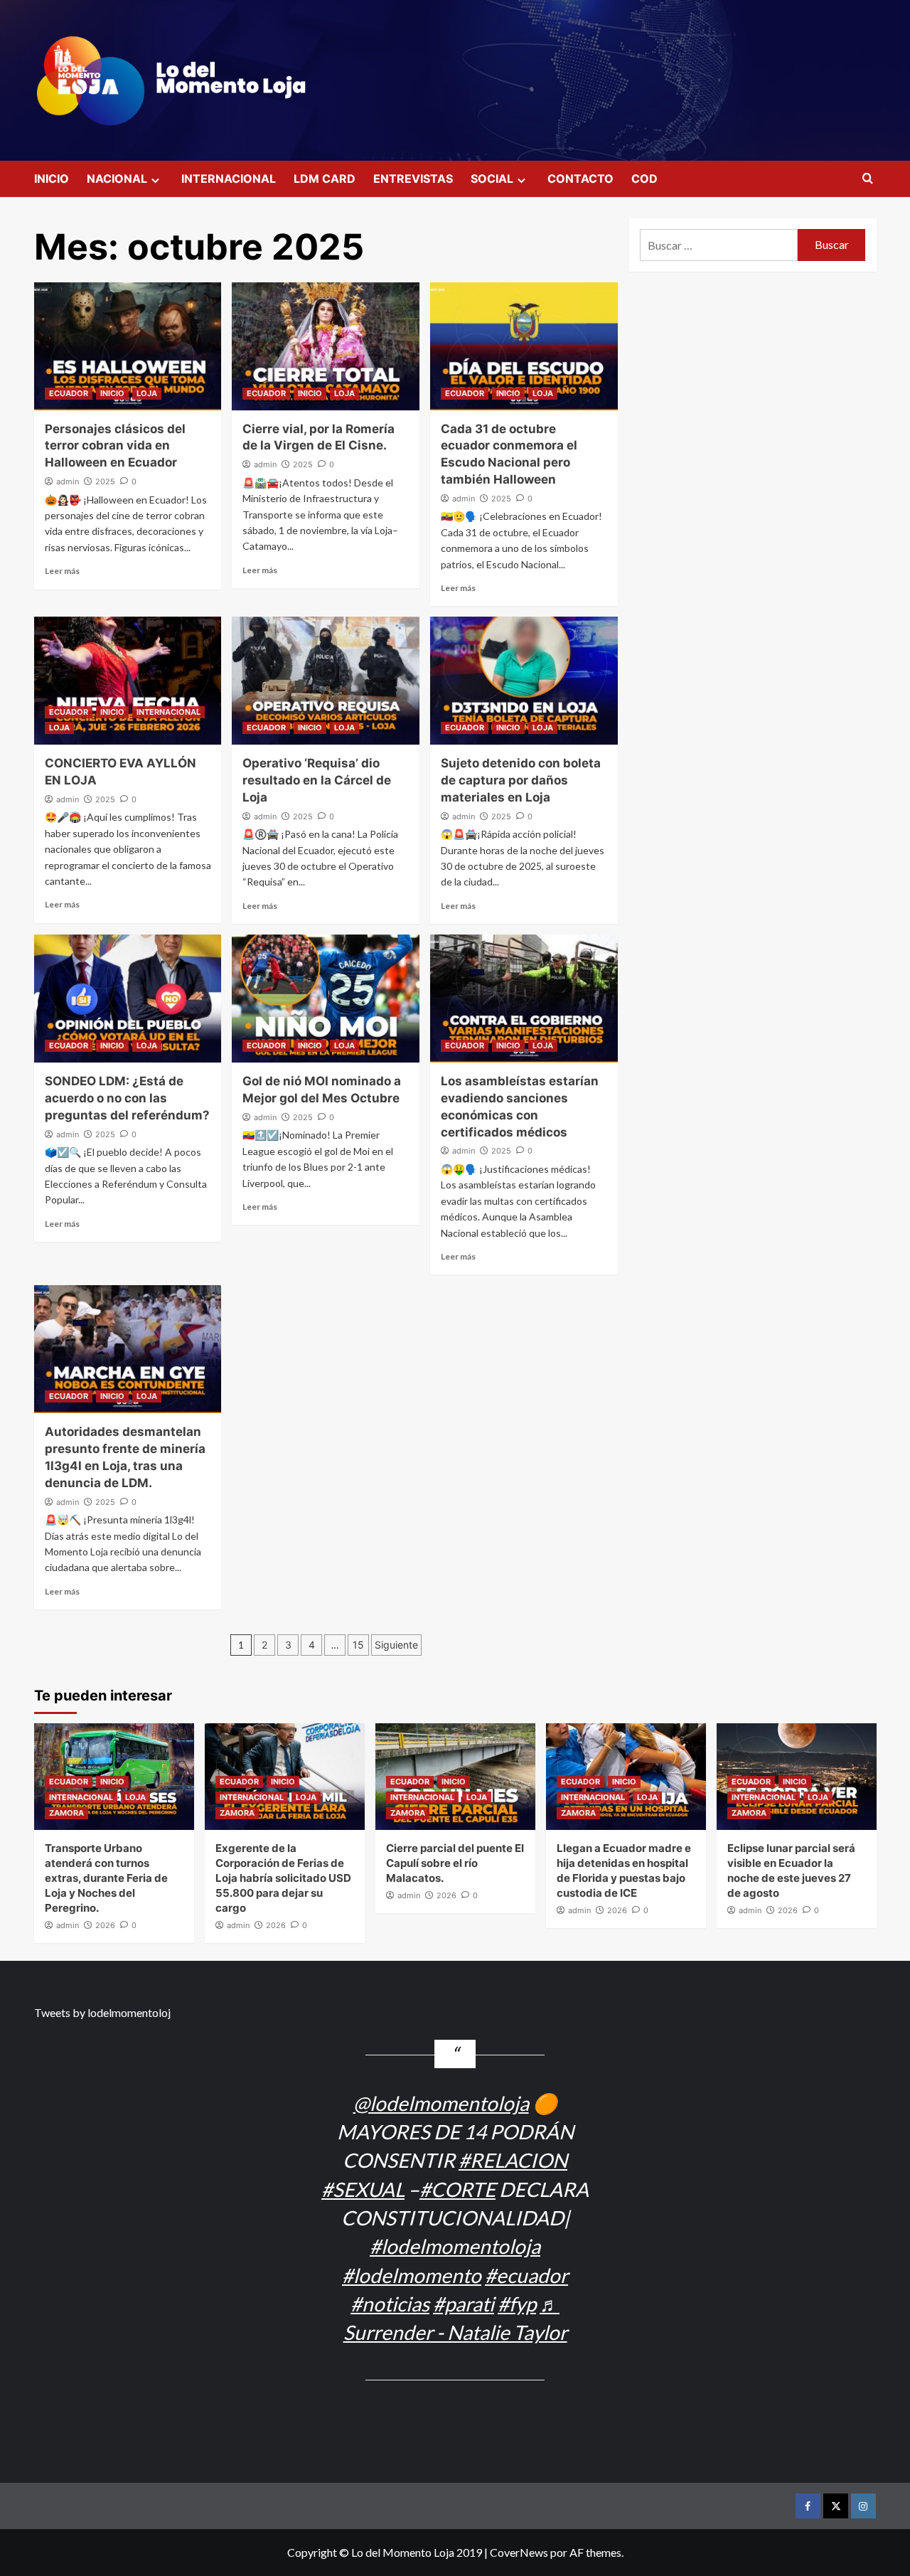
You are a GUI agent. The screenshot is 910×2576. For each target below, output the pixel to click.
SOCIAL (492, 179)
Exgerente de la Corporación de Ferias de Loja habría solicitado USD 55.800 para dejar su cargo (283, 1878)
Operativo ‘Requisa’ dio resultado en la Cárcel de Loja (317, 780)
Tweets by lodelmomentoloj (102, 2012)
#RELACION (513, 2160)
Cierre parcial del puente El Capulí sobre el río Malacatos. (455, 1863)
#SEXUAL (363, 2189)
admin (68, 481)
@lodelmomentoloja (441, 2103)
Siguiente (396, 1645)
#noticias (390, 2304)
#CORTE (457, 2189)
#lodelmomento (412, 2275)
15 (358, 1645)
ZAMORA (66, 1813)
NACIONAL (117, 179)
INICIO (52, 179)
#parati (464, 2304)
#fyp (517, 2304)
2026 (105, 1925)
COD (644, 179)
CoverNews (519, 2552)
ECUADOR (69, 393)
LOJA (147, 393)
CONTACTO (580, 179)
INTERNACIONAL (229, 179)
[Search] (868, 179)
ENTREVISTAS (413, 179)
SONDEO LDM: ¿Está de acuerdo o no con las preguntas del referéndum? (127, 1098)
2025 (105, 481)
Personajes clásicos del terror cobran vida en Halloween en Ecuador (115, 446)
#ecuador (526, 2275)
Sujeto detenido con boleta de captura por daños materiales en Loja (521, 780)
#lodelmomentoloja (455, 2246)
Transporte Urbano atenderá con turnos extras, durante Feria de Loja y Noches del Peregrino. (106, 1878)
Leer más (62, 571)
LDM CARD (325, 179)
